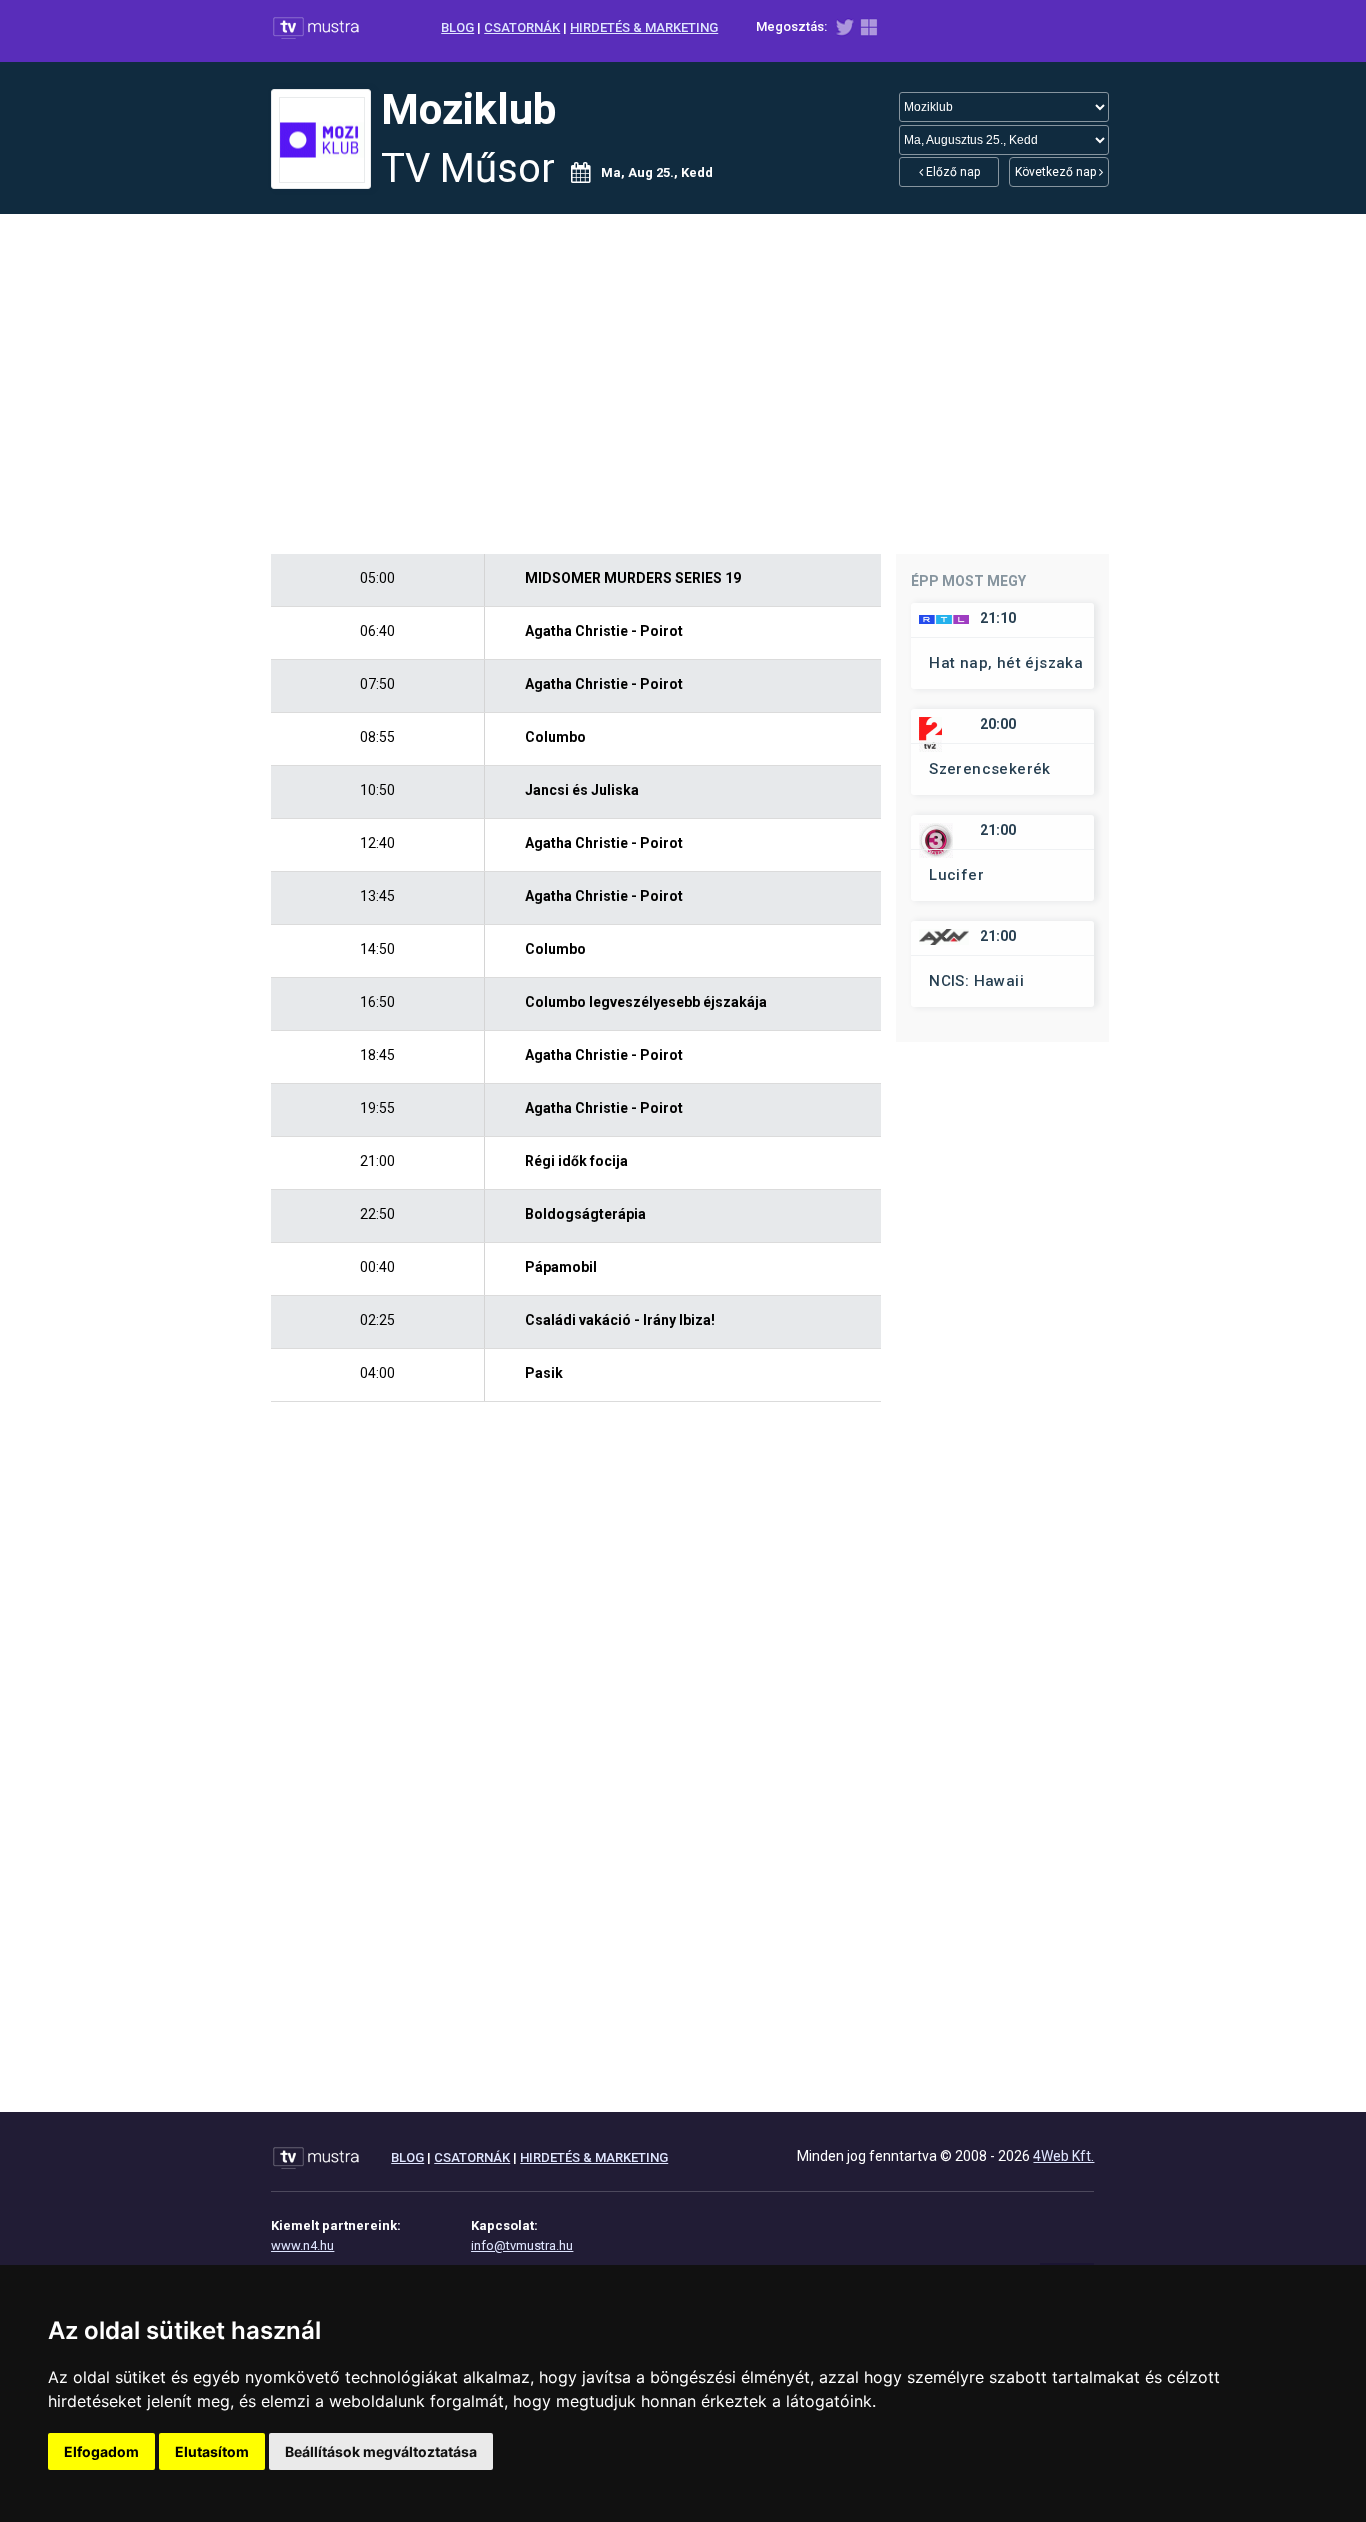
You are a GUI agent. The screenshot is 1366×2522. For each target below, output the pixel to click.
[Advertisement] (683, 384)
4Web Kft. (1063, 2156)
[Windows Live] (869, 31)
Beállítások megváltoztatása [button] (381, 2451)
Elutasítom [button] (212, 2451)
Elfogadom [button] (101, 2451)
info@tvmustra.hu (522, 2245)
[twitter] (844, 31)
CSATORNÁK (522, 27)
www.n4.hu (302, 2245)
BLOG (457, 27)
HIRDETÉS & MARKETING (644, 27)
